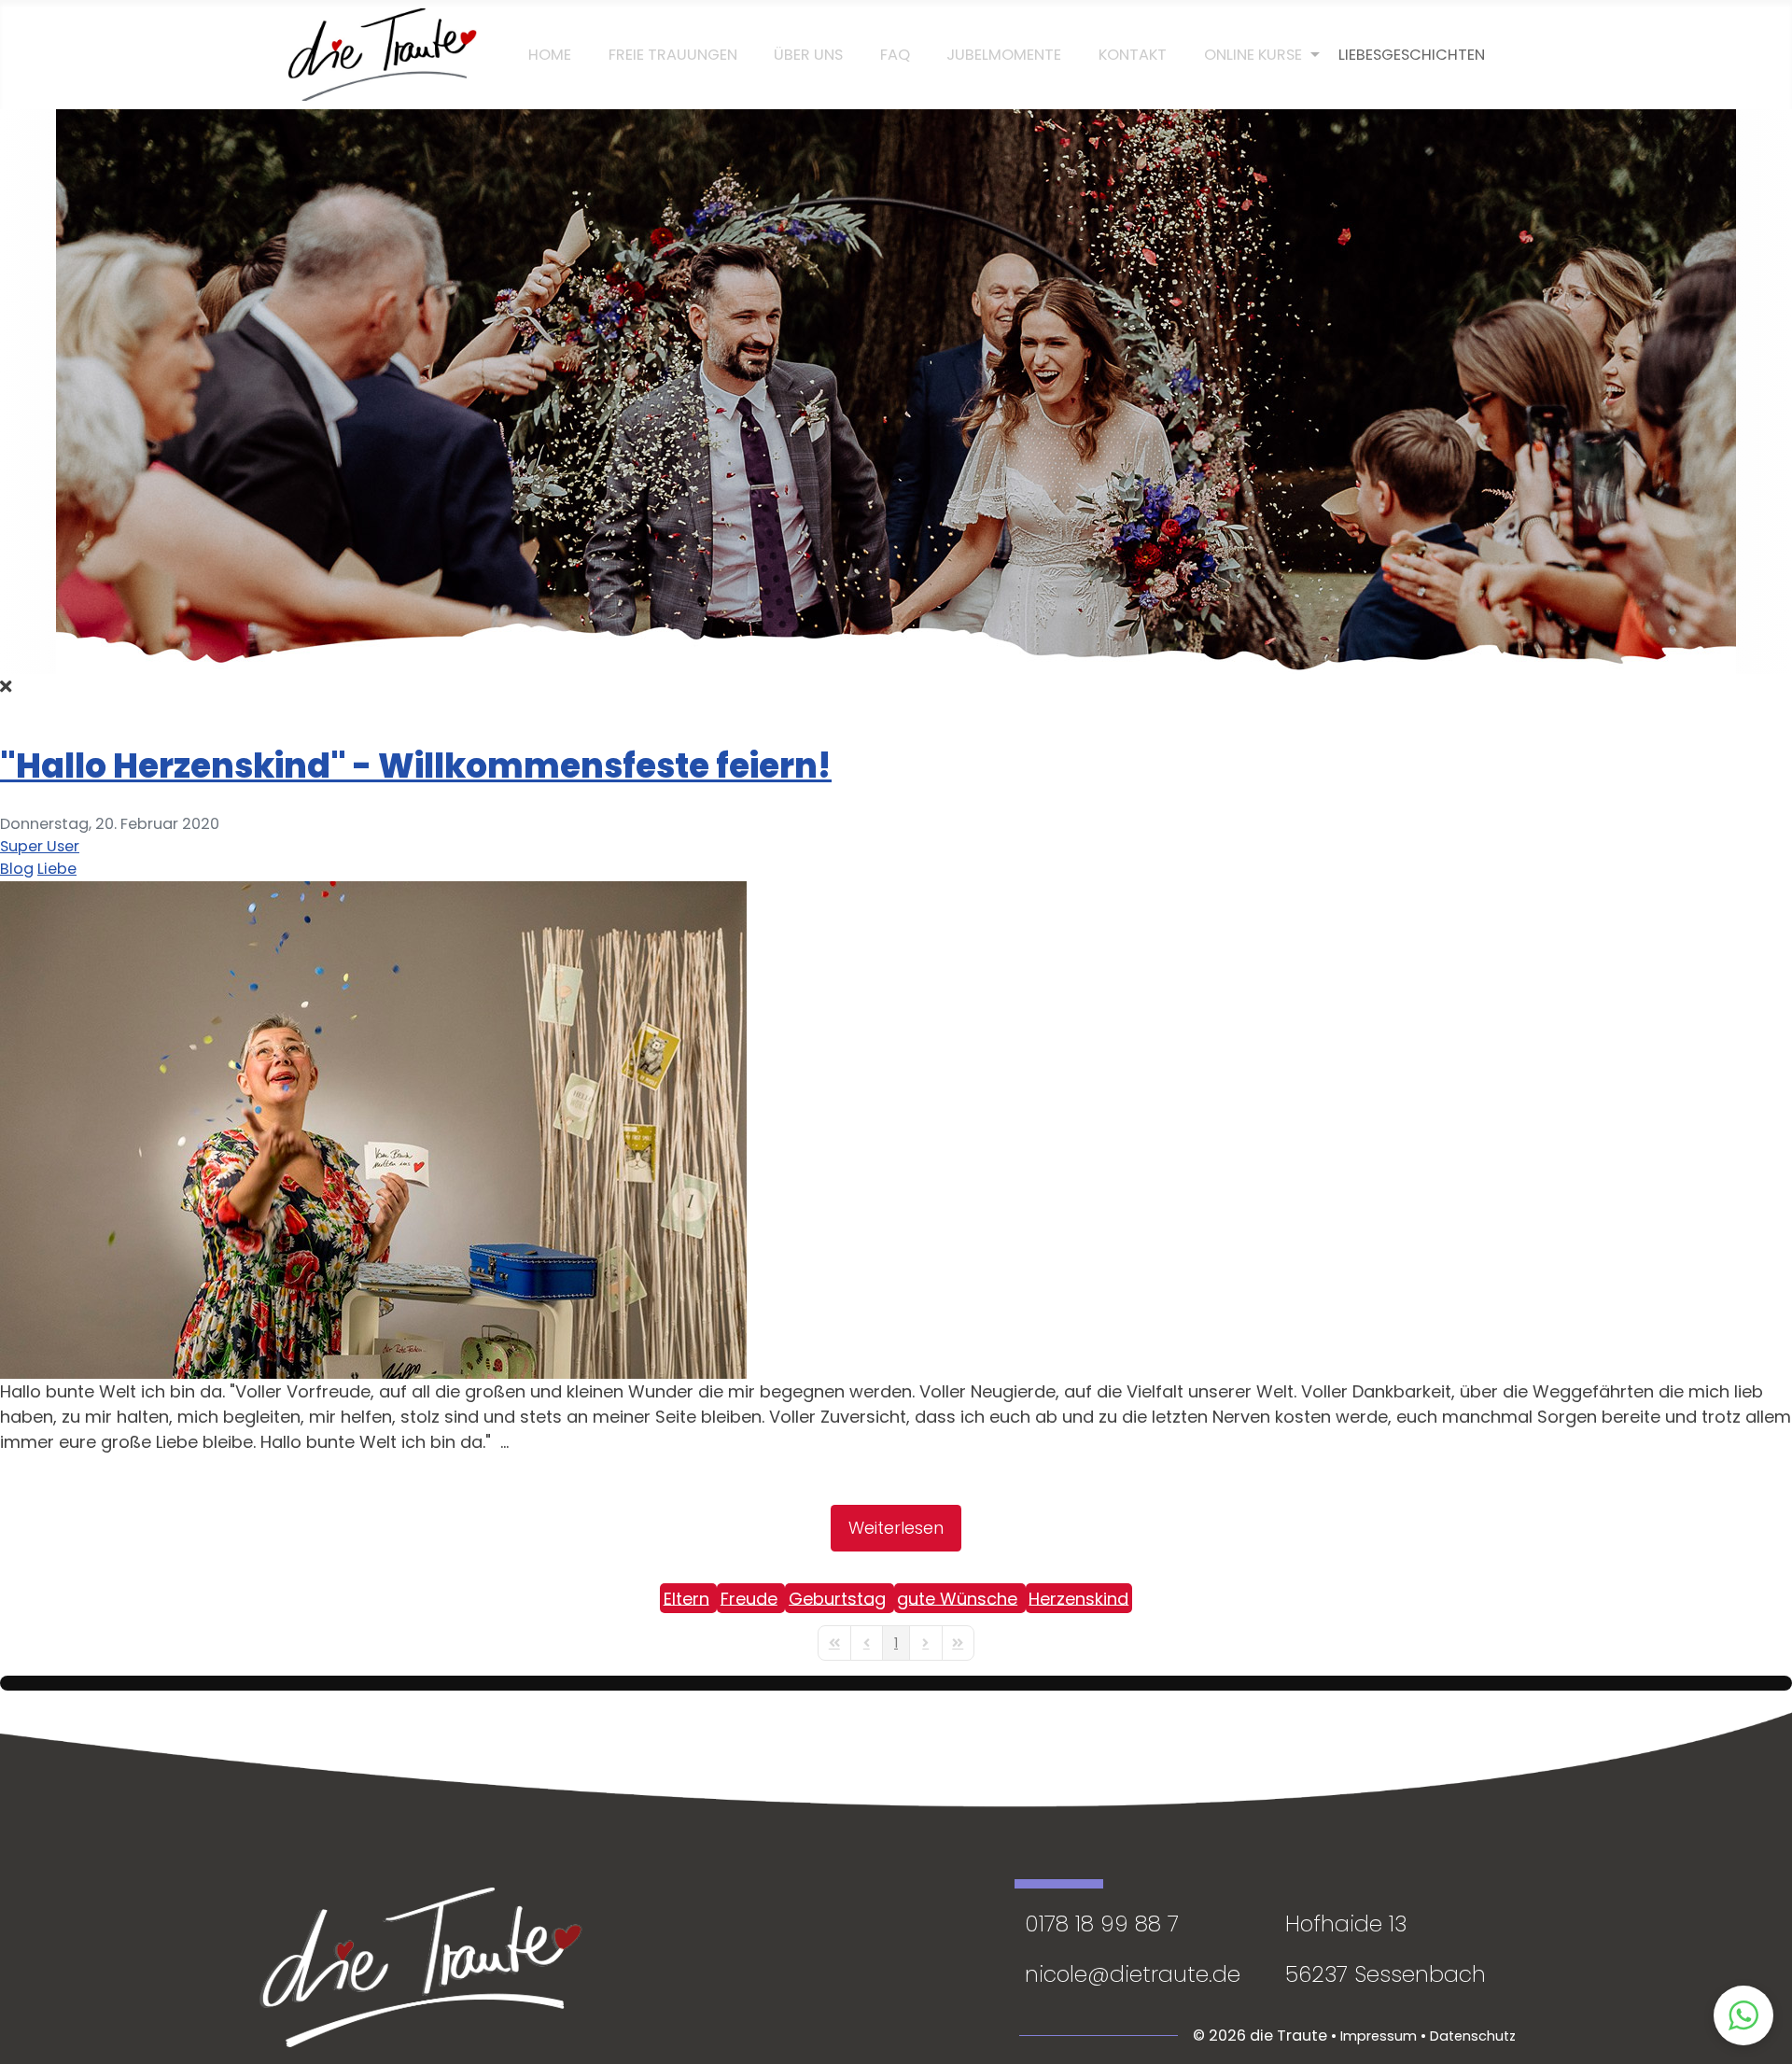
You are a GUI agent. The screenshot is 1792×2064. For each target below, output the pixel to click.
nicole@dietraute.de (1133, 1974)
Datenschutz (1473, 2036)
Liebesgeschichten (1412, 55)
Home (550, 55)
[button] (1743, 2015)
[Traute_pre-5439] (373, 1128)
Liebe (57, 869)
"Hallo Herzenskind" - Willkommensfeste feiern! (416, 766)
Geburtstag (837, 1598)
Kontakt (1133, 55)
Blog (17, 869)
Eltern (686, 1598)
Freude (749, 1598)
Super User (40, 846)
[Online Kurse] (1253, 55)
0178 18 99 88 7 (1102, 1924)
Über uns (808, 55)
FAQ (895, 55)
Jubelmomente (1004, 55)
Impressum (1379, 2036)
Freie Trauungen (673, 55)
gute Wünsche (957, 1598)
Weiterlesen (896, 1528)
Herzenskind (1078, 1598)
